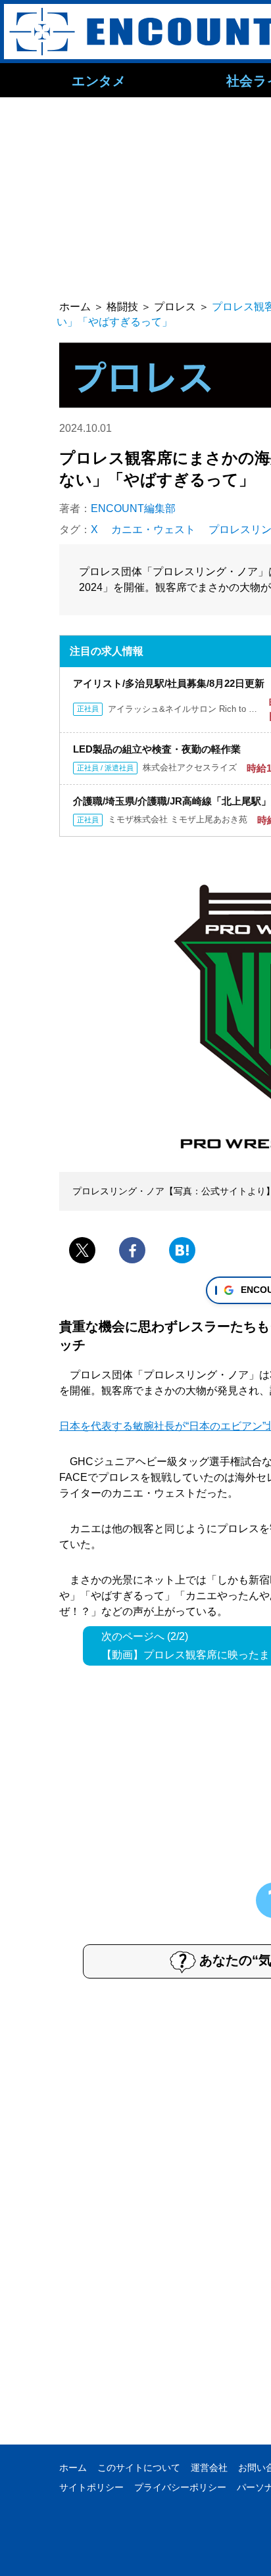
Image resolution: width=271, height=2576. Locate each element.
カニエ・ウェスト (153, 529)
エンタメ (99, 80)
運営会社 (209, 2468)
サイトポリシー (91, 2487)
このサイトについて (139, 2468)
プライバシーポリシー (180, 2487)
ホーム (73, 2468)
